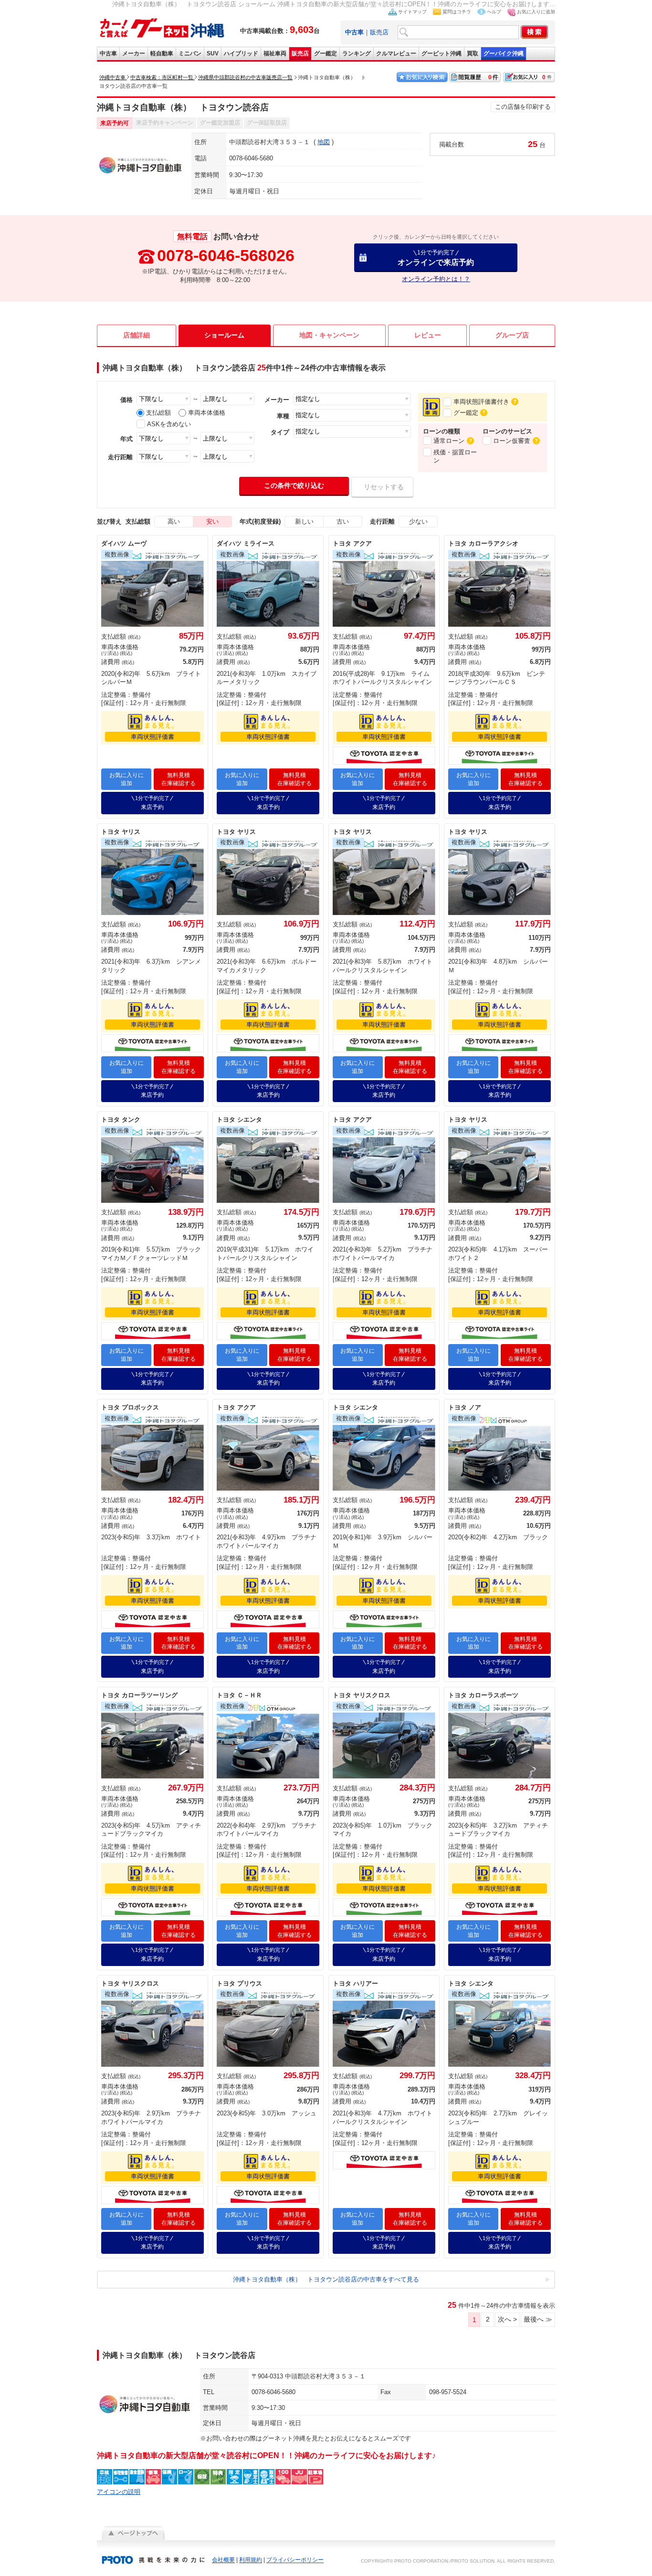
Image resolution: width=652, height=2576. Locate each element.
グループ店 (512, 335)
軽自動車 (162, 53)
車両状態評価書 (152, 737)
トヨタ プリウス (239, 1983)
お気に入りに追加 (536, 12)
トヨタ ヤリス (121, 832)
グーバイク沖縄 (504, 53)
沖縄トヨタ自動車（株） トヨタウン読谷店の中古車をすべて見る (326, 2279)
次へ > (507, 2319)
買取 (473, 53)
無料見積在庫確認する (179, 779)
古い (343, 521)
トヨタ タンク (121, 1120)
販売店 (379, 32)
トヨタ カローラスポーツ (483, 1695)
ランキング (357, 53)
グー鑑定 (326, 53)
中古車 (108, 53)
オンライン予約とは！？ (436, 279)
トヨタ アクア (352, 543)
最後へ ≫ (538, 2319)
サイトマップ (412, 12)
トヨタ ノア (465, 1407)
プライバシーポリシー (295, 2560)
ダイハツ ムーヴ (124, 543)
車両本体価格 (207, 413)
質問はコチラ (457, 12)
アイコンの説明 (119, 2492)
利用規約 (251, 2560)
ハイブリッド (241, 53)
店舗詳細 (137, 335)
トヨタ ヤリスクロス (362, 1695)
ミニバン (190, 53)
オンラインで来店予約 (436, 258)
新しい (304, 521)
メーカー (134, 53)
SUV (213, 53)
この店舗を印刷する (523, 107)
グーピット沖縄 (442, 53)
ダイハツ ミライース (246, 543)
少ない (418, 521)
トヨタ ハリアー (355, 1983)
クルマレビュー (396, 53)
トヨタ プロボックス (130, 1407)
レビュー (428, 335)
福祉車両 (275, 53)
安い (212, 521)
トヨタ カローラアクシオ (483, 543)
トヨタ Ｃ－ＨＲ (239, 1695)
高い (174, 521)
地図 (324, 142)
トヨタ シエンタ (239, 1120)
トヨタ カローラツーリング (139, 1695)
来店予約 (152, 803)
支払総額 (158, 413)
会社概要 (223, 2560)
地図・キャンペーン (329, 335)
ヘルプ (494, 12)
